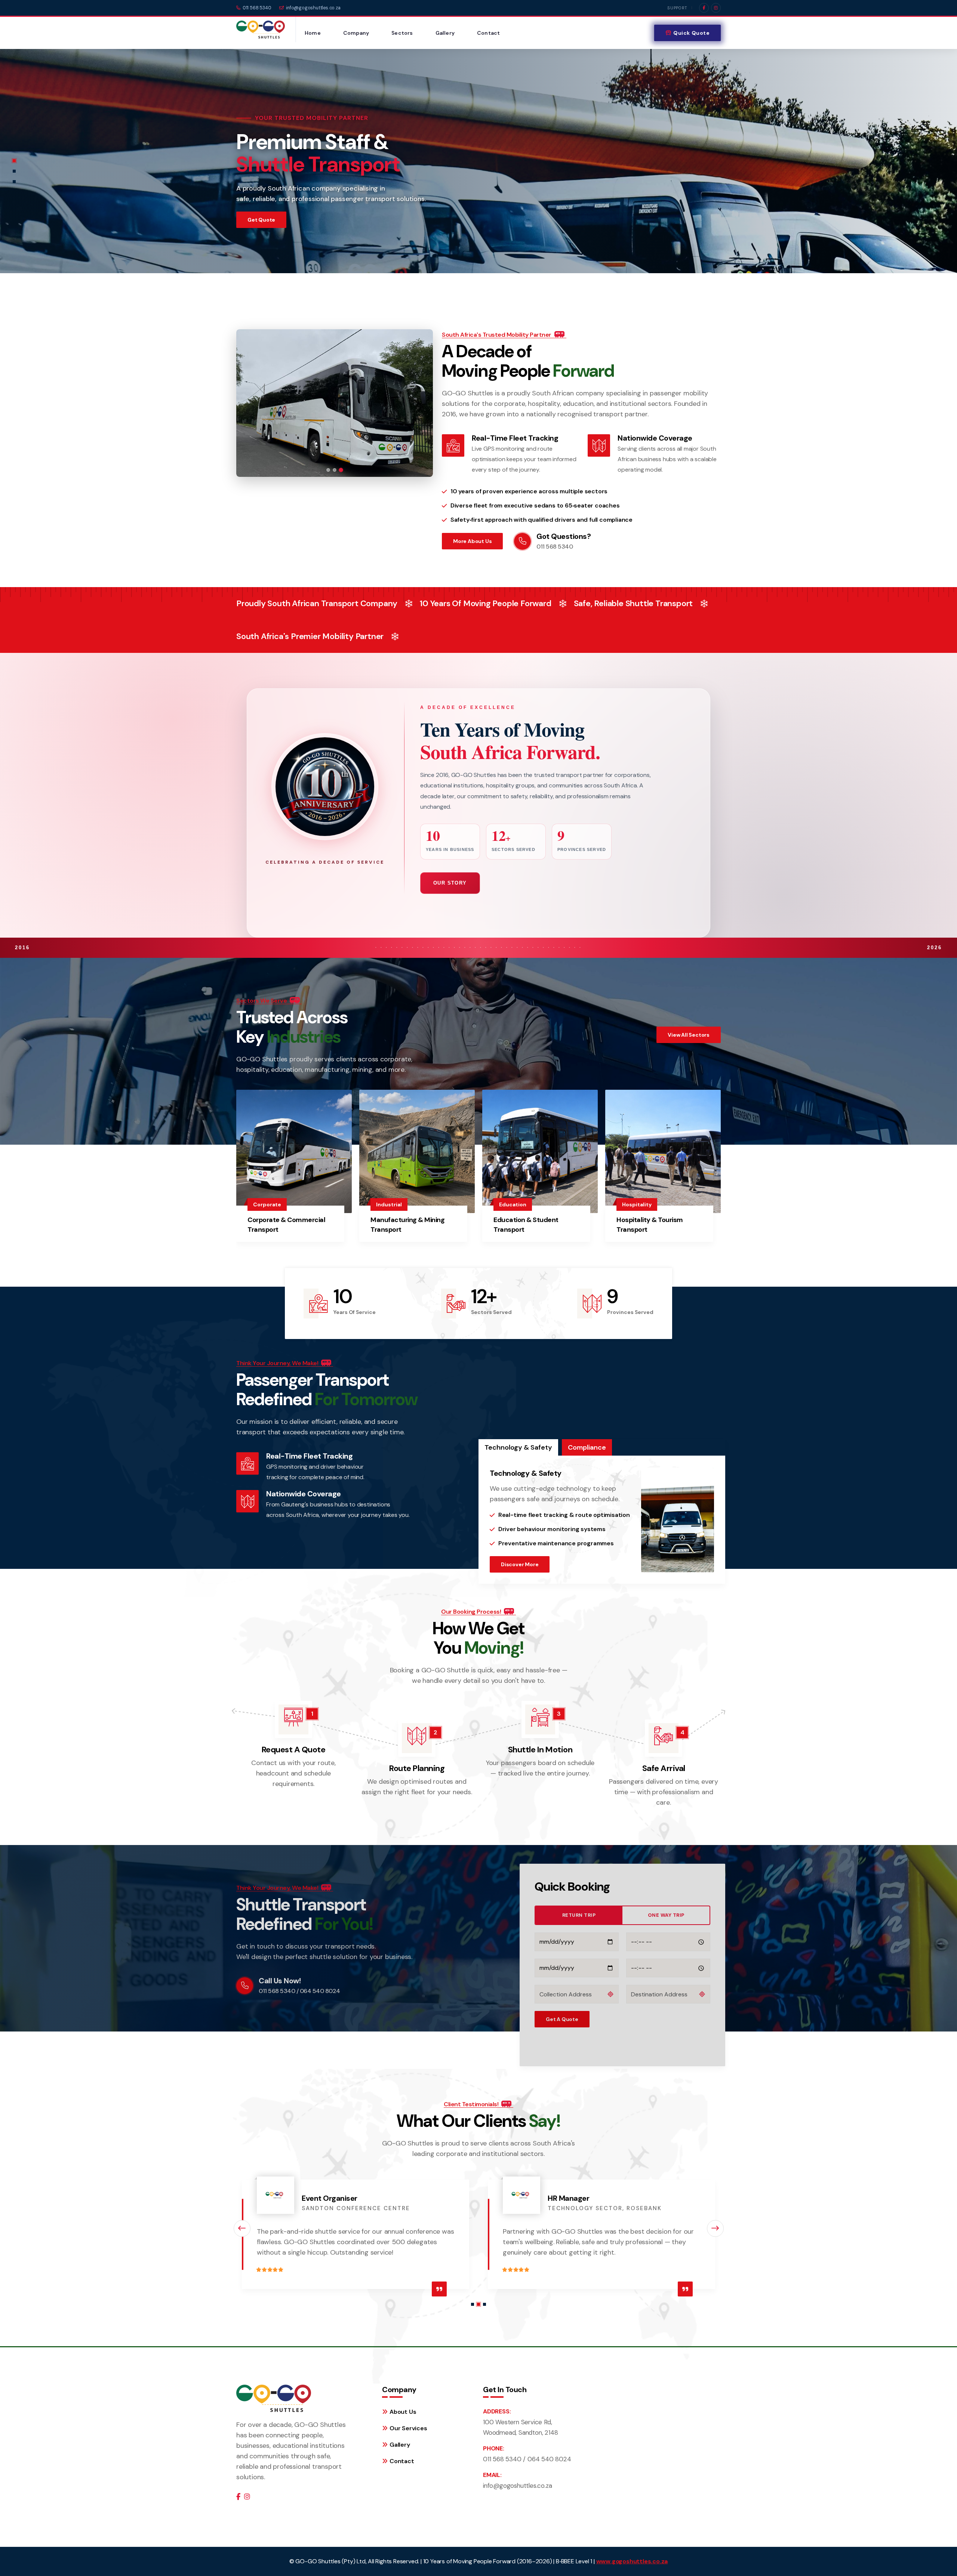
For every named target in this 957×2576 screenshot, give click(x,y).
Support (677, 8)
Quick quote (692, 33)
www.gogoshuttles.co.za (632, 2561)
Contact (488, 33)
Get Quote (261, 220)
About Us (403, 2412)
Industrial (389, 1204)
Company (356, 33)
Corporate (267, 1204)
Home (313, 33)
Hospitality (637, 1204)
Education (513, 1204)
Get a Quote (562, 2019)
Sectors (402, 33)
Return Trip (579, 1915)
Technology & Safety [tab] (518, 1447)
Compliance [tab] (587, 1447)
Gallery (445, 33)
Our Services (408, 2428)
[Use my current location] (610, 1994)
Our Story (450, 883)
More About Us (472, 541)
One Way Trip (666, 1915)
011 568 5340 (257, 8)
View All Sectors (689, 1035)
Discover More (520, 1564)
